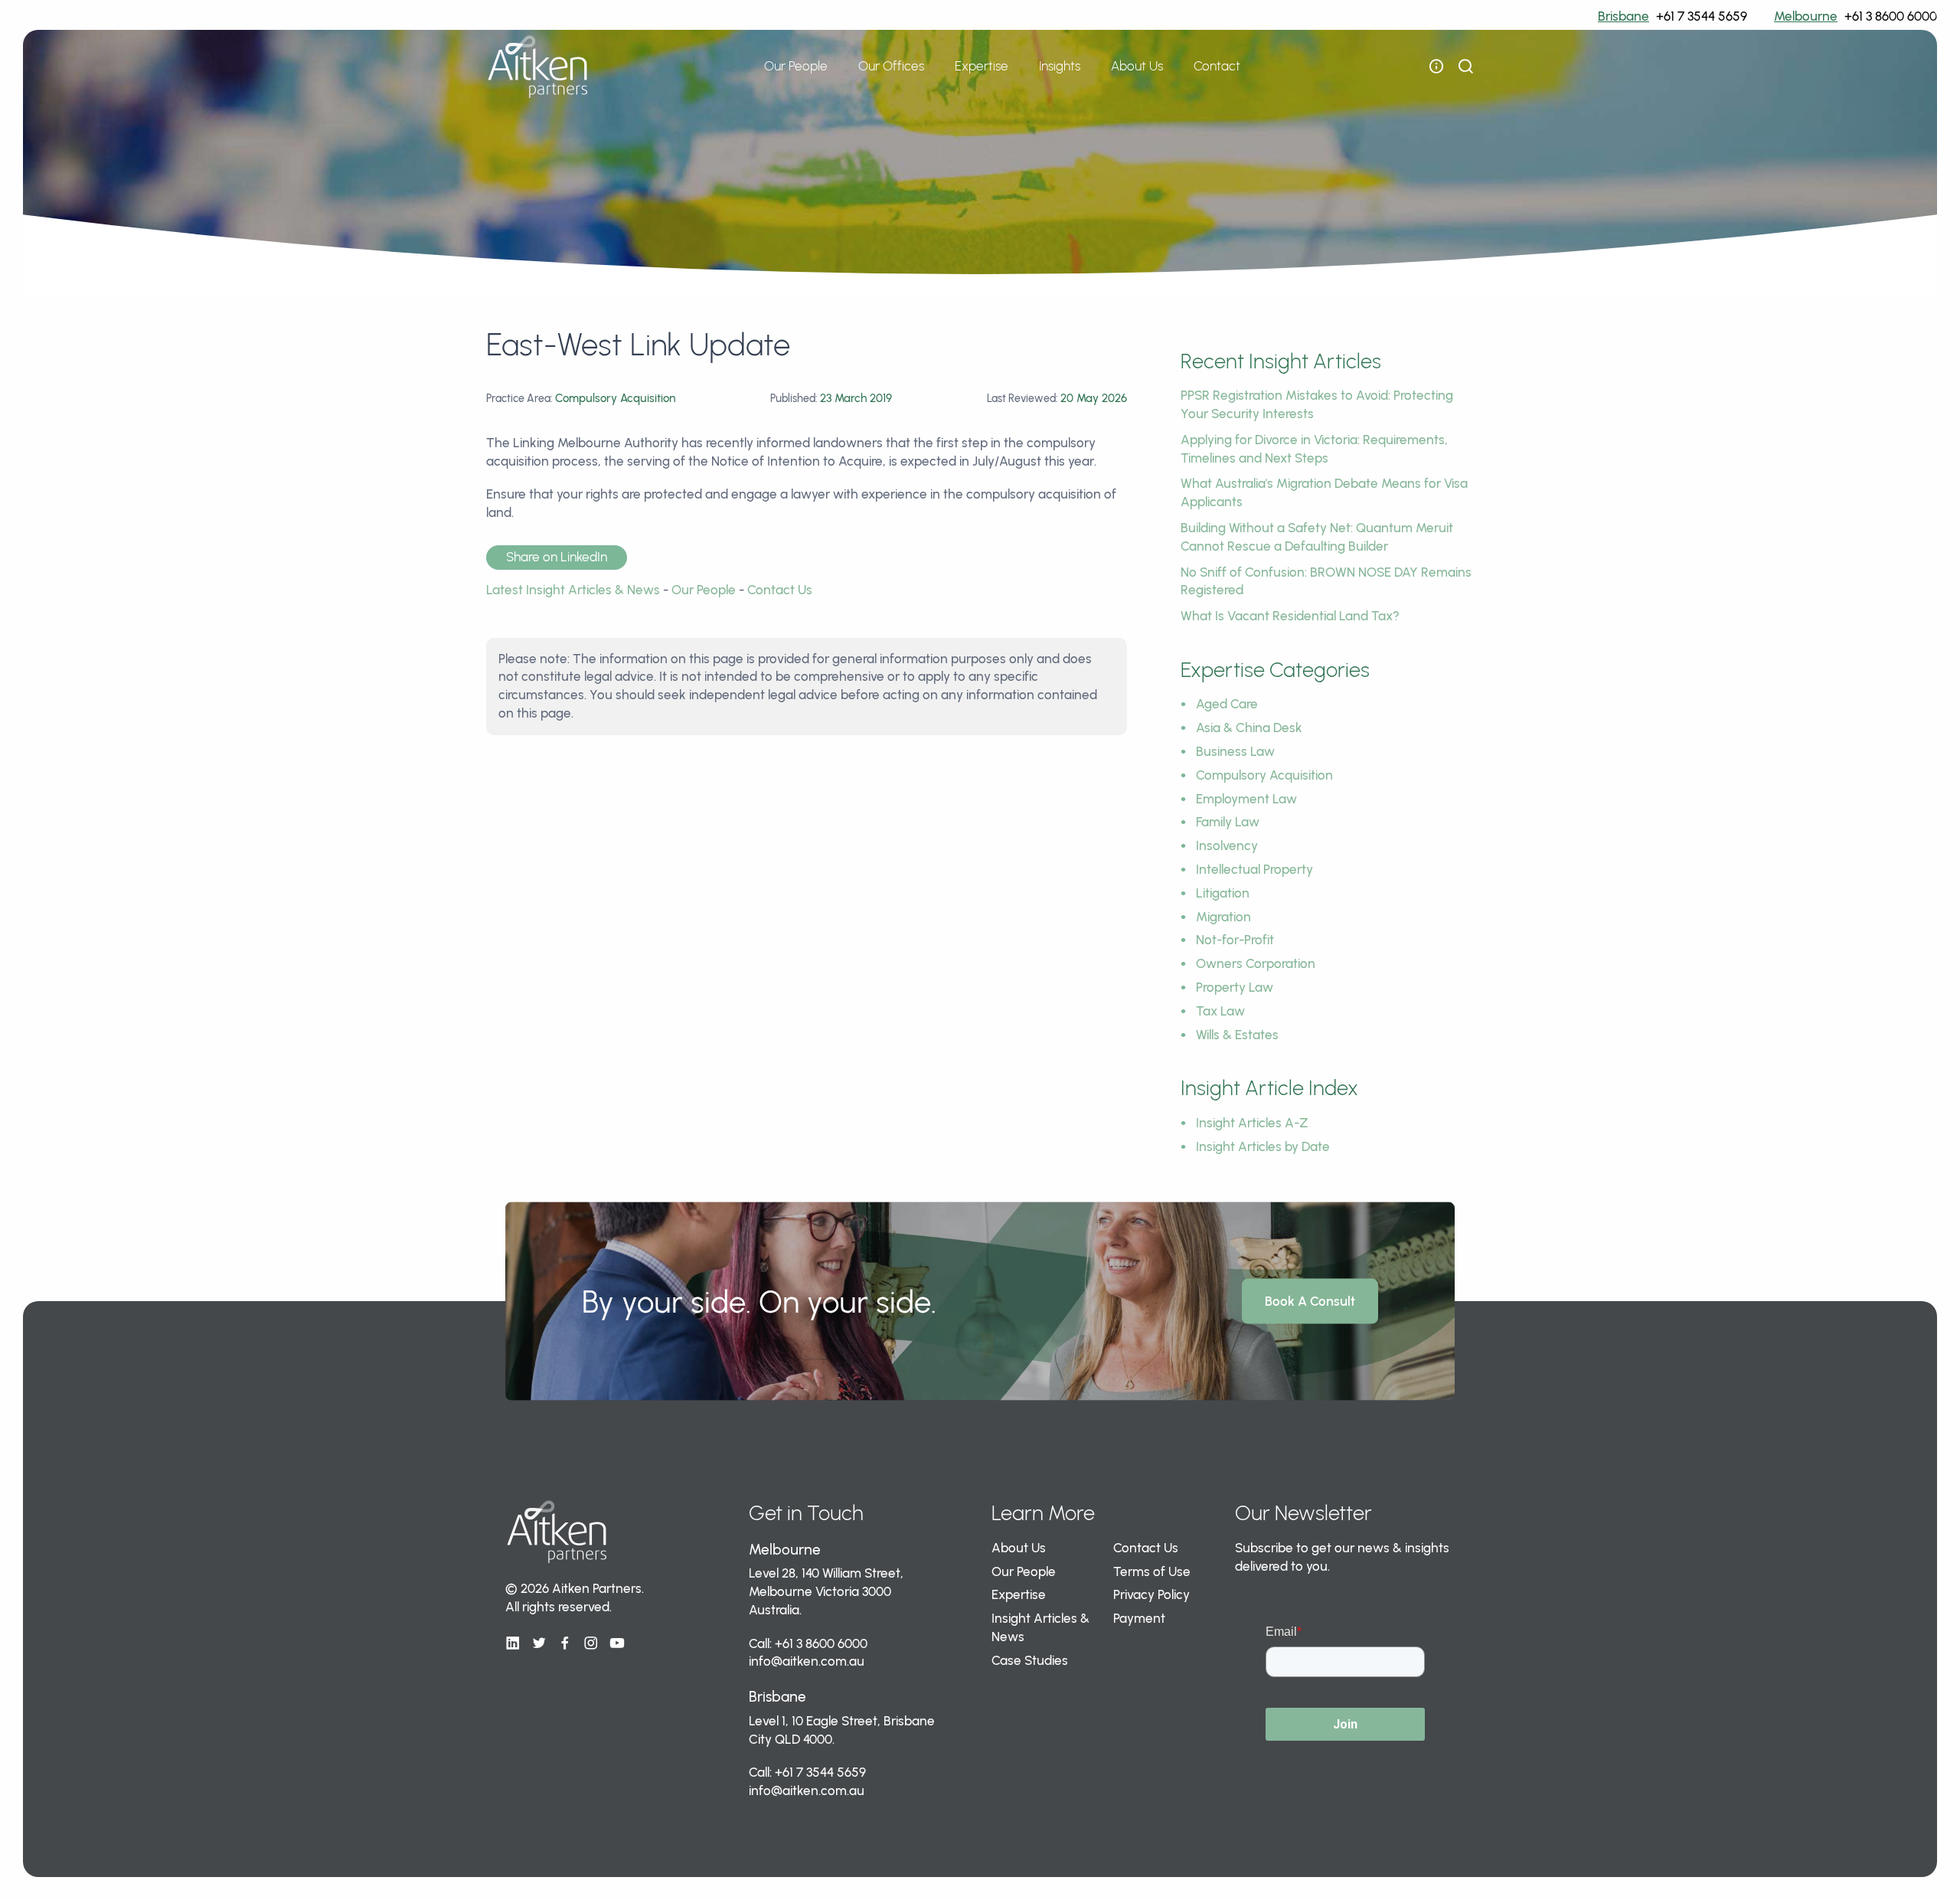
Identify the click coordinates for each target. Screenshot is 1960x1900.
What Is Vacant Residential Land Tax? (1290, 616)
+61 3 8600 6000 (1891, 16)
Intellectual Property (1254, 869)
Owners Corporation (1256, 963)
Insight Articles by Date (1263, 1146)
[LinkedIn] (513, 1643)
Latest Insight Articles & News (573, 590)
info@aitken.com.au (807, 1661)
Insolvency (1227, 845)
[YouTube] (617, 1643)
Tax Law (1220, 1011)
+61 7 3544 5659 (1702, 16)
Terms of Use (1152, 1571)
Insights (1060, 66)
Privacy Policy (1151, 1594)
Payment (1139, 1618)
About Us (1019, 1548)
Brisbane (1624, 16)
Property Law (1235, 987)
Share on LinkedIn (557, 557)
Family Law (1228, 822)
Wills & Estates (1237, 1035)
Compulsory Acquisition (1264, 775)
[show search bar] (1465, 67)
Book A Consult (1310, 1301)
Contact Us (780, 590)
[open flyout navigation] (1436, 67)
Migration (1223, 917)
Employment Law (1246, 799)
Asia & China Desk (1249, 728)
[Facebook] (565, 1643)
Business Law (1235, 751)
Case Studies (1030, 1660)
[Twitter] (539, 1643)
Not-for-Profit (1235, 940)
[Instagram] (591, 1643)
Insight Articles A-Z (1252, 1123)
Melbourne (1806, 16)
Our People (796, 66)
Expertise (1019, 1594)
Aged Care (1227, 704)
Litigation (1223, 893)
